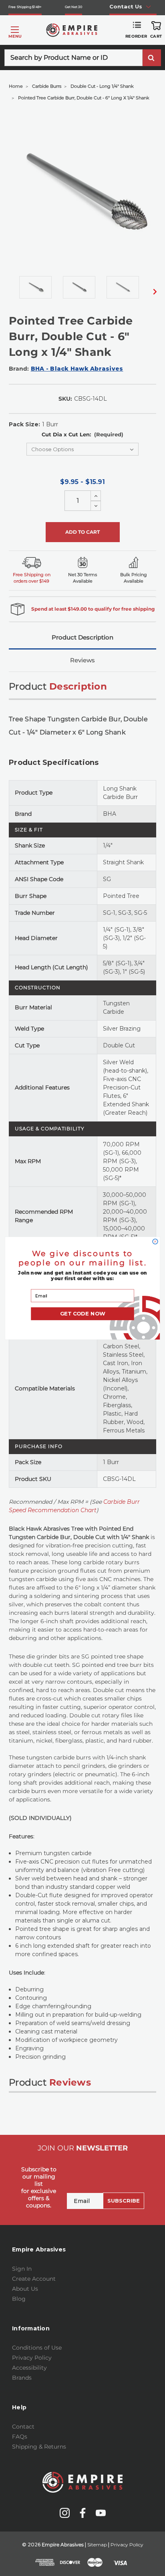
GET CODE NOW (83, 1314)
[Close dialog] (155, 1242)
